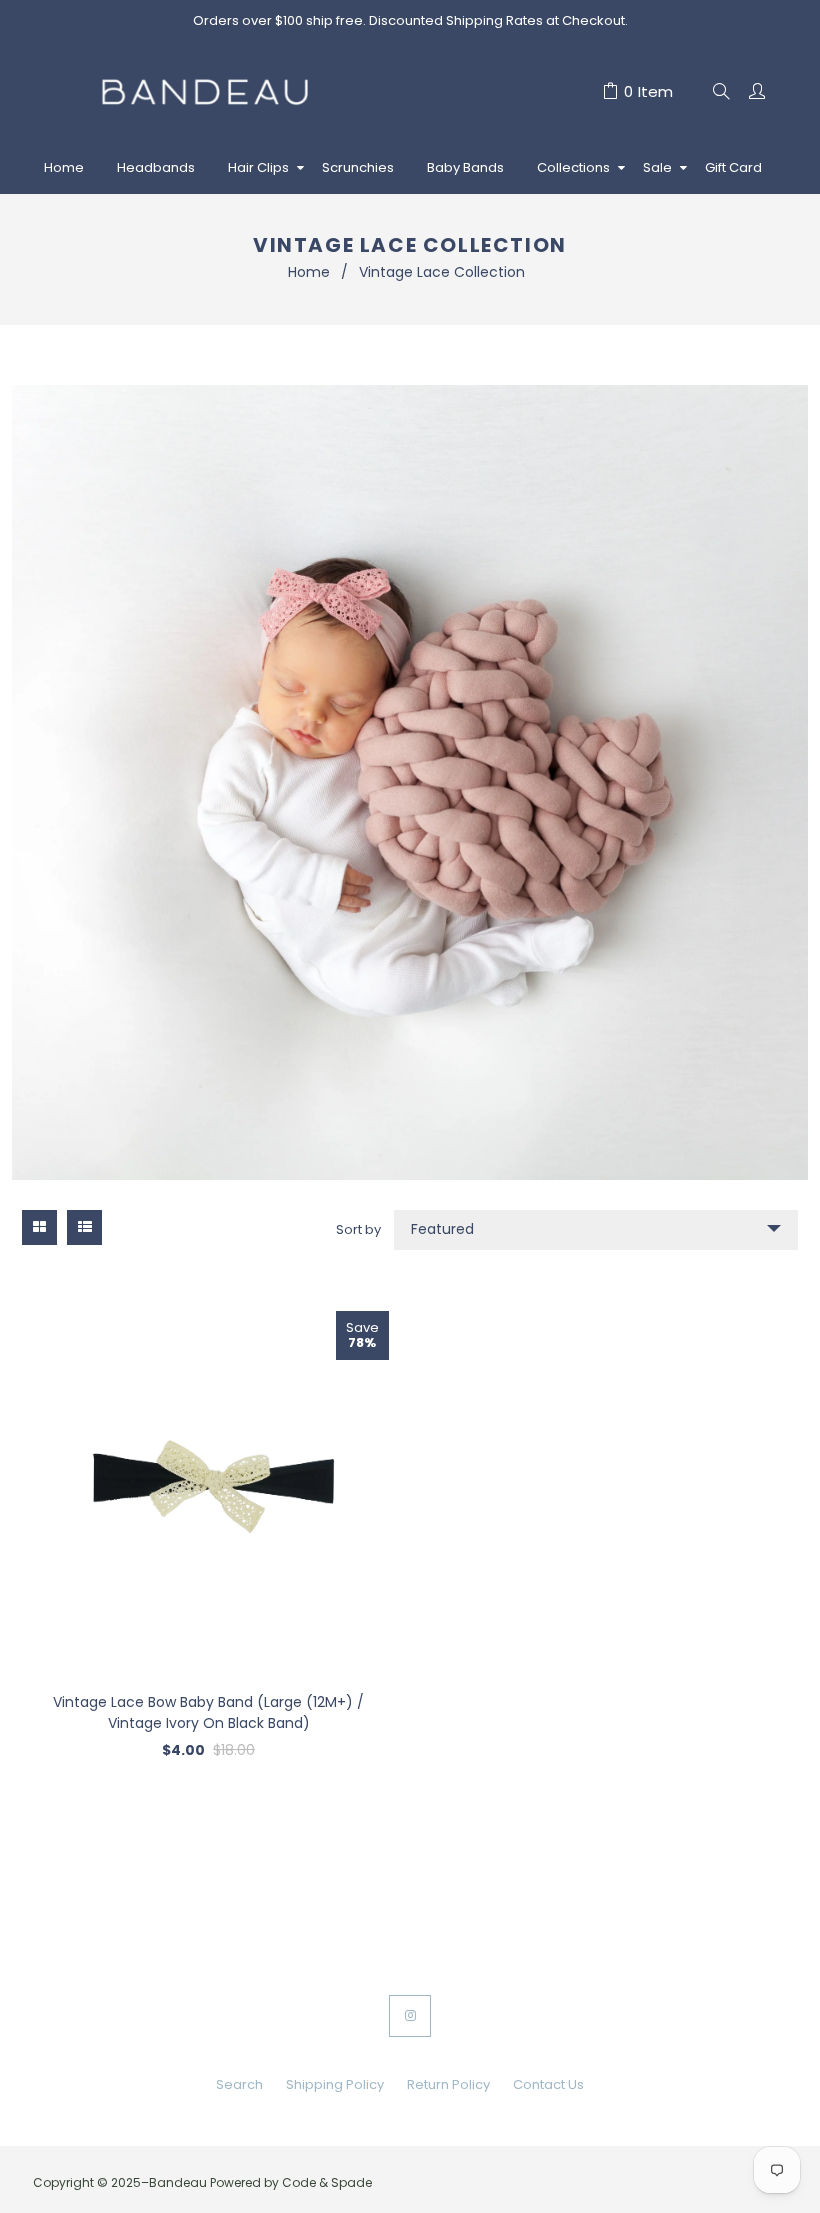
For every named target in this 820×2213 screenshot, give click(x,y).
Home (309, 272)
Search (239, 2084)
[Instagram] (410, 2016)
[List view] (84, 1227)
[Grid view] (39, 1227)
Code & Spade (327, 2182)
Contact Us (548, 2084)
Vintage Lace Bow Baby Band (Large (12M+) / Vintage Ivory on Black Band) (208, 1712)
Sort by (358, 1229)
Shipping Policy (335, 2084)
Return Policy (448, 2084)
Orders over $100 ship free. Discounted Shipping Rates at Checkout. (410, 20)
